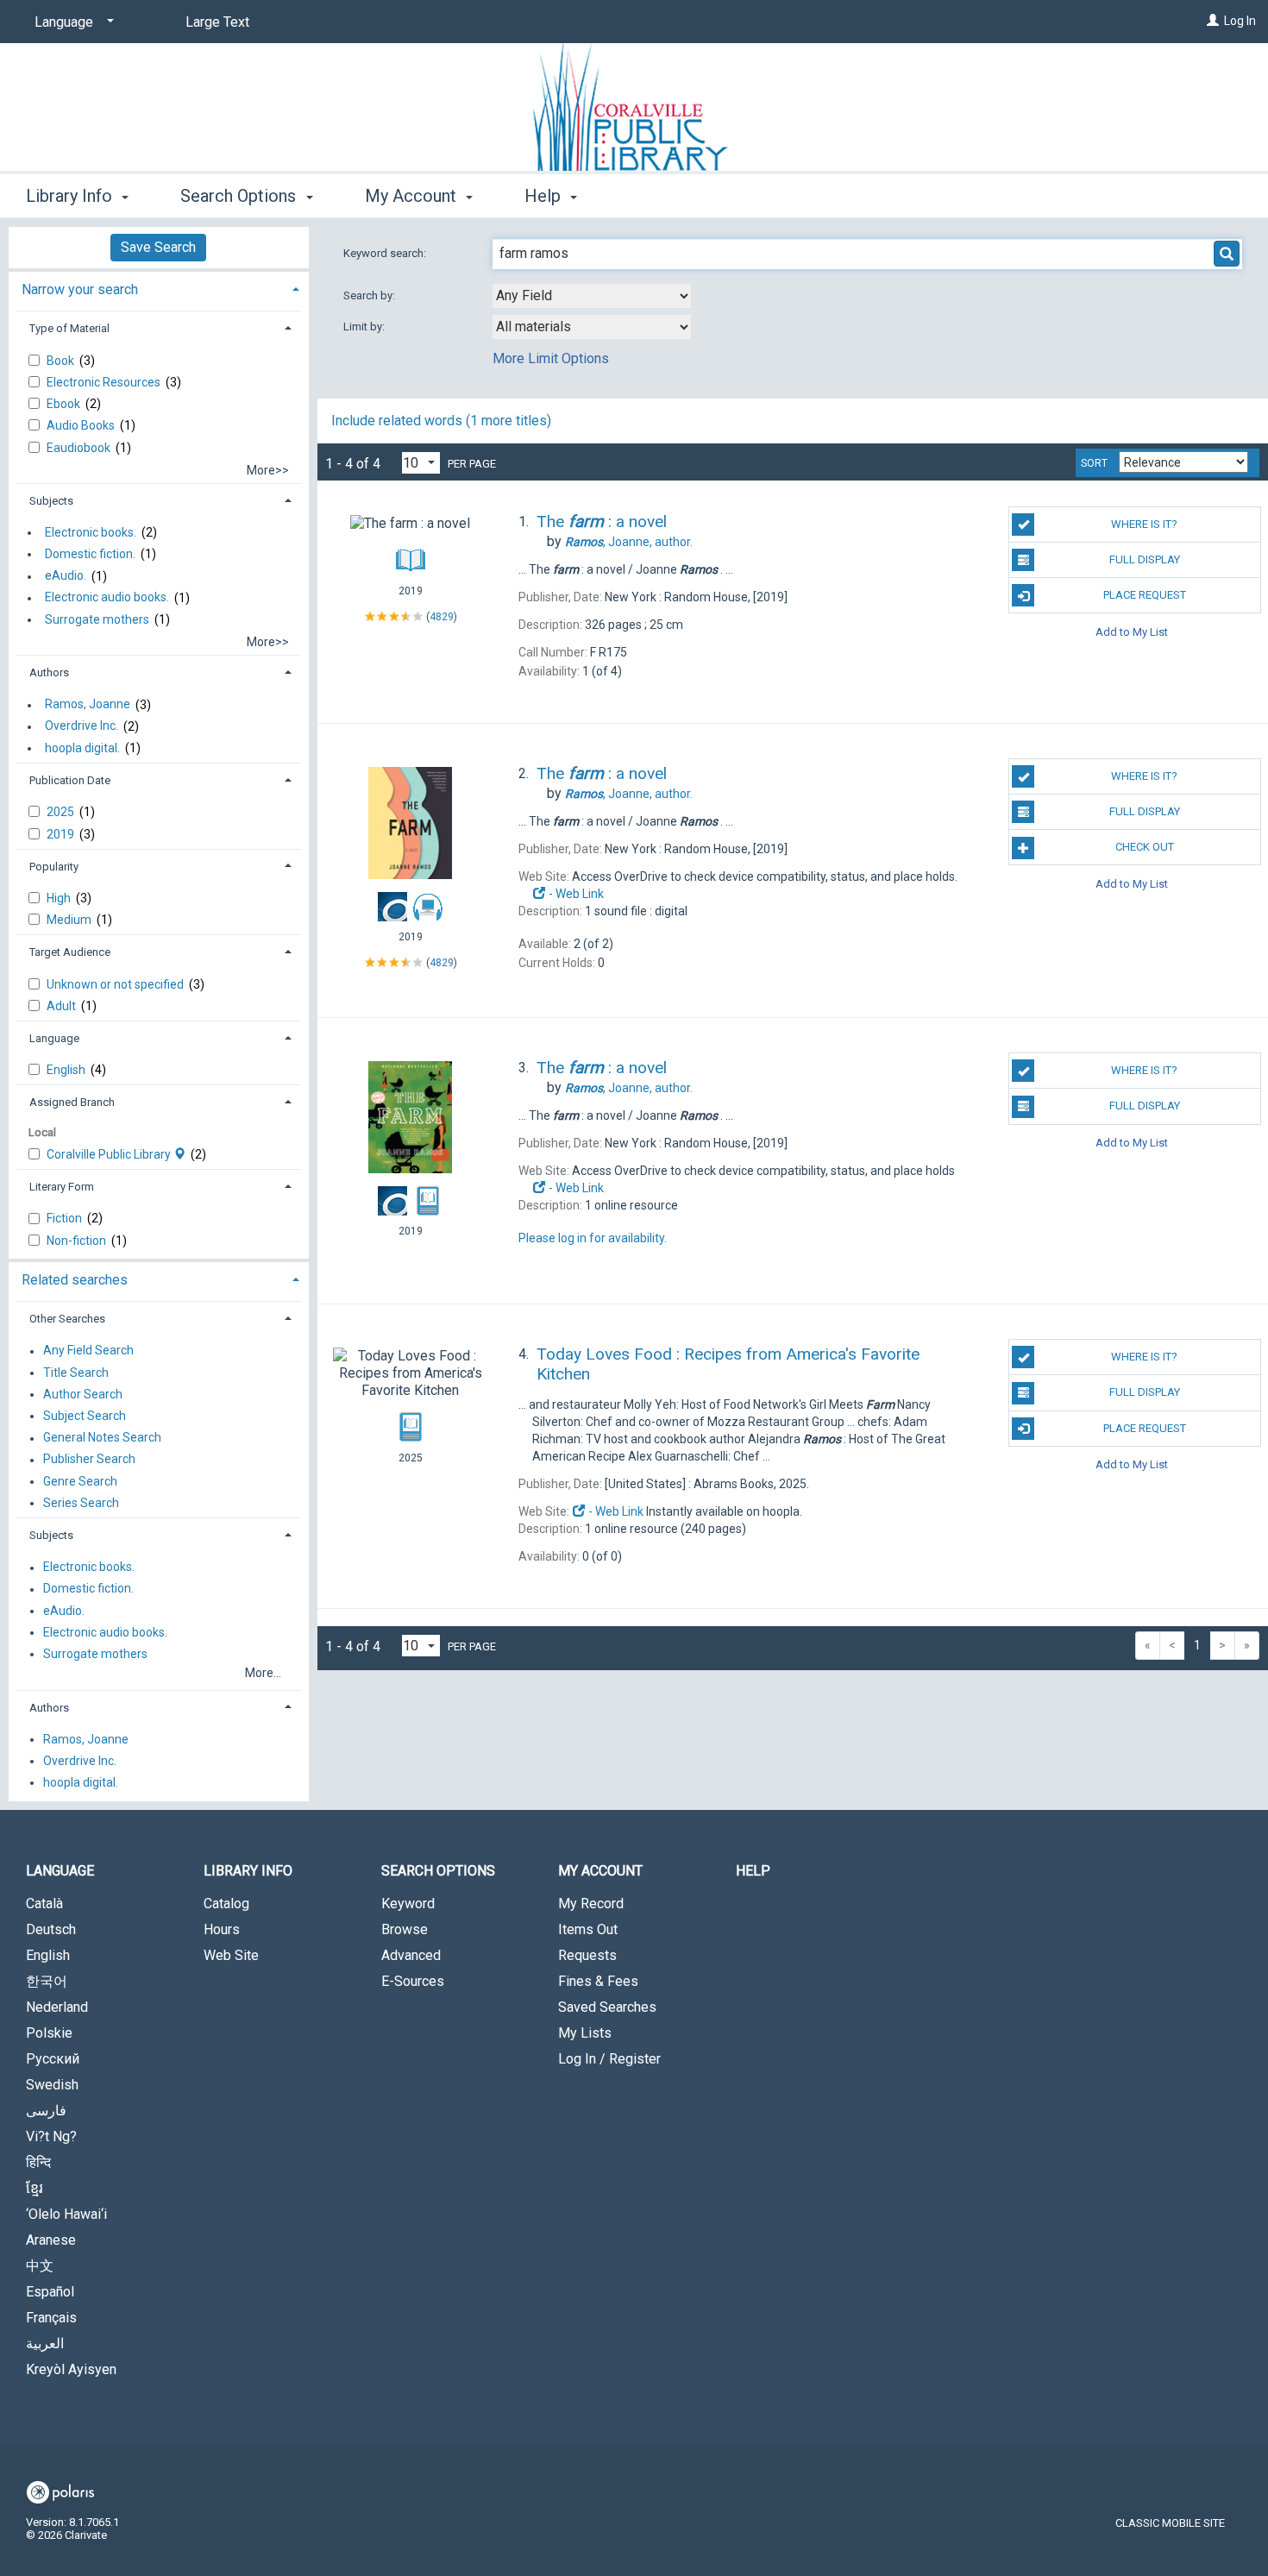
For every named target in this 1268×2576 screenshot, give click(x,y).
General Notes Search (102, 1438)
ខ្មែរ (35, 2188)
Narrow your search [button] (80, 289)
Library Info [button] (71, 196)
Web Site (231, 1955)
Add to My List (1132, 631)
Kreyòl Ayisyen (71, 2369)
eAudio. (66, 576)
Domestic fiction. (90, 554)
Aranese (51, 2240)
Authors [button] (49, 672)
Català (44, 1904)
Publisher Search (89, 1460)
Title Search (76, 1373)
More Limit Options (551, 358)
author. (629, 542)
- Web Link (575, 894)
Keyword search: (386, 253)
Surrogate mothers (97, 619)
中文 (40, 2266)
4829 (442, 616)
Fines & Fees (598, 1981)
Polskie (49, 2033)
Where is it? (1144, 524)
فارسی (46, 2111)
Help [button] (545, 196)
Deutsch (51, 1929)
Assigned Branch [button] (72, 1102)
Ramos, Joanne (88, 705)
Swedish (52, 2085)
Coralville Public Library (110, 1154)
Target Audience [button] (70, 952)
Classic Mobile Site (1170, 2523)
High (60, 898)
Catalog (226, 1904)
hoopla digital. (82, 748)
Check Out (1145, 847)
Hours (222, 1929)
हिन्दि (38, 2162)
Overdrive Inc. (82, 726)
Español (50, 2292)
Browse (405, 1929)
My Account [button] (413, 196)
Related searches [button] (75, 1280)
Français (51, 2318)
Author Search (83, 1394)
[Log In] (1213, 21)
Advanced (411, 1955)
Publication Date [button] (70, 780)
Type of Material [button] (69, 328)
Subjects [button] (51, 501)
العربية (45, 2344)
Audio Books (82, 425)
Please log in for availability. (593, 1238)
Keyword (408, 1904)
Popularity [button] (54, 867)
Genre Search (80, 1481)
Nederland (57, 2007)
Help (753, 1871)
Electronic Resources (105, 382)
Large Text (217, 22)
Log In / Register (609, 2059)
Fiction (66, 1218)
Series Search (81, 1503)
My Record (591, 1904)
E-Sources (413, 1981)
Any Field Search (88, 1351)
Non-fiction (78, 1241)
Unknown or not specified (116, 984)
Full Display (1145, 559)
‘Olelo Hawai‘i (66, 2214)
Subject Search (85, 1416)
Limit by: (365, 327)
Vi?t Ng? (51, 2136)
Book (62, 361)
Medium (70, 920)
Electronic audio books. (107, 598)
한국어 (47, 1981)
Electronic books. (91, 532)
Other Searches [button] (67, 1319)
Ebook (65, 404)
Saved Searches (607, 2007)
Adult (63, 1006)
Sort (1094, 463)
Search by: (370, 295)
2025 (62, 812)
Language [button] (54, 1038)
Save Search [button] (158, 247)
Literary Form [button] (62, 1187)
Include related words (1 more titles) (441, 421)
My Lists (585, 2033)
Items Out (588, 1929)
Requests (587, 1955)
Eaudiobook (80, 448)
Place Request (1145, 595)
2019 (62, 834)
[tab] (159, 288)
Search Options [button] (240, 196)
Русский (53, 2059)
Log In (1240, 21)
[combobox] (592, 296)
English (67, 1070)
